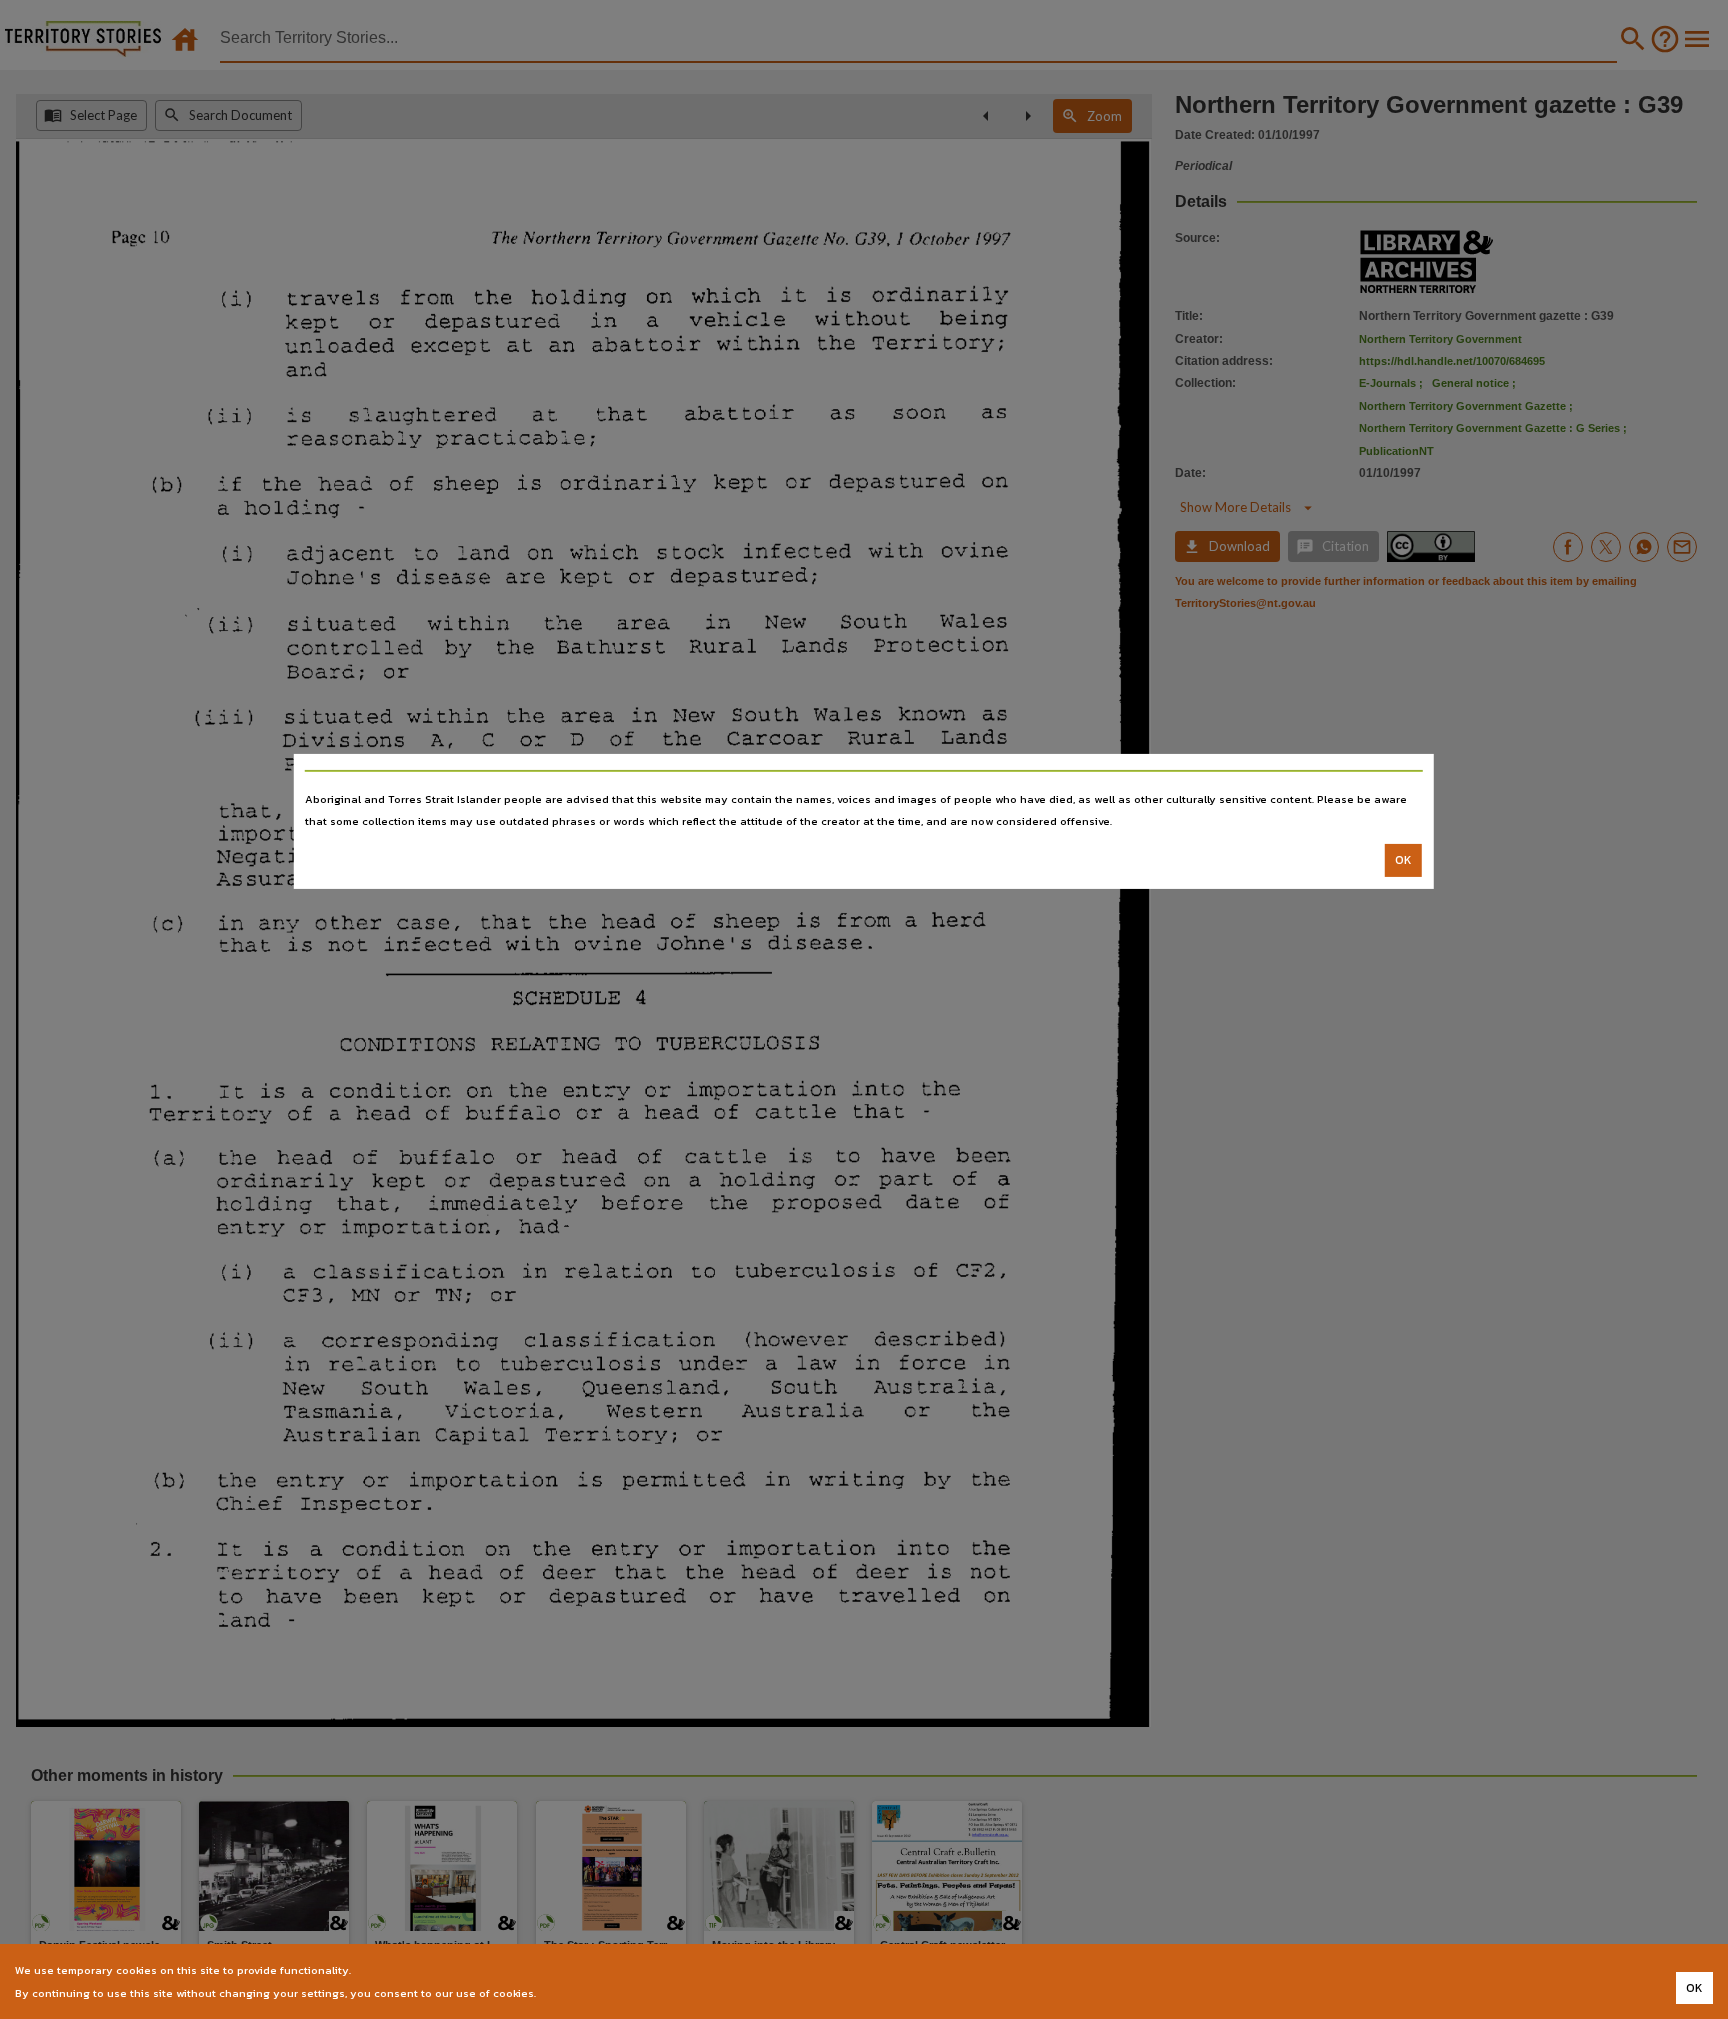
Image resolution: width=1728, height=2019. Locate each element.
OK (1403, 860)
